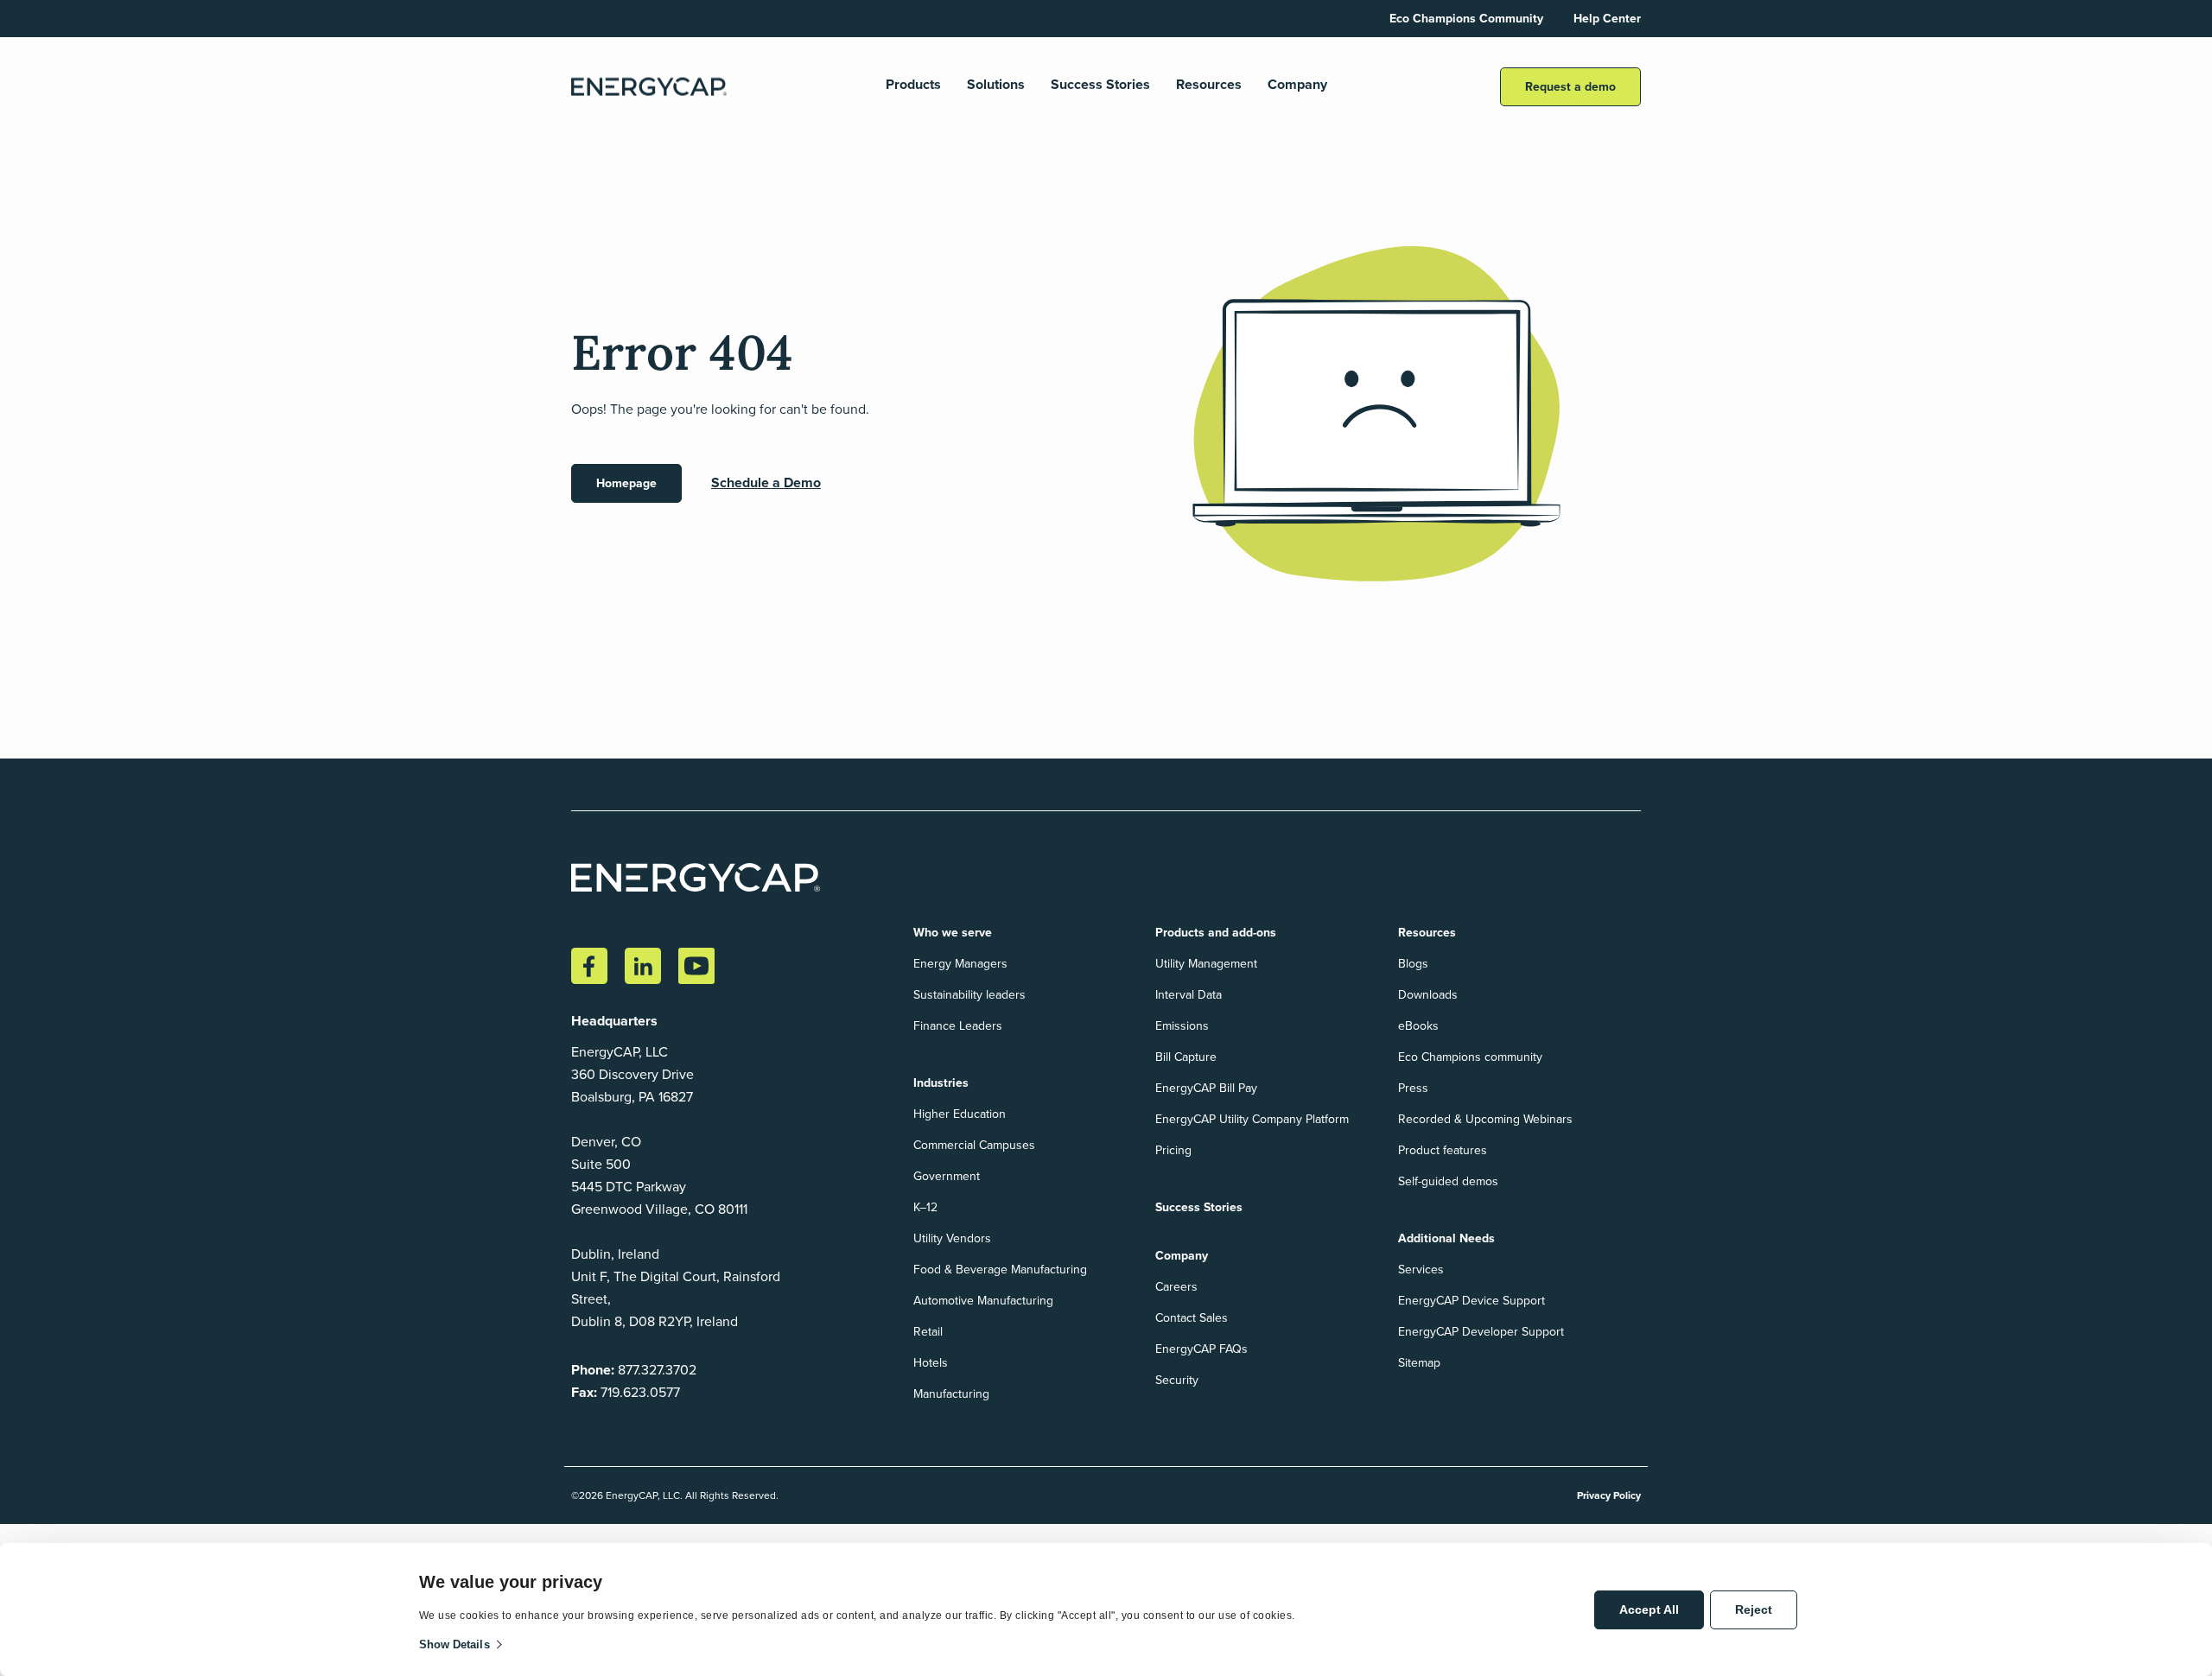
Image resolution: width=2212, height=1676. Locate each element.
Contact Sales (1192, 1318)
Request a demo (1570, 87)
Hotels (931, 1363)
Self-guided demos (1448, 1181)
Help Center (1607, 19)
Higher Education (960, 1114)
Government (947, 1176)
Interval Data (1189, 995)
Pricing (1173, 1150)
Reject (1754, 1609)
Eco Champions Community (1466, 19)
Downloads (1428, 995)
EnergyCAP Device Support (1471, 1301)
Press (1413, 1088)
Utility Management (1206, 964)
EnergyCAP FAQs (1201, 1349)
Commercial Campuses (974, 1145)
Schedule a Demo (766, 482)
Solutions (996, 85)
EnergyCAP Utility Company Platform (1252, 1119)
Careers (1176, 1287)
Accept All (1649, 1609)
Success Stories (1100, 85)
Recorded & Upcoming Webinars (1485, 1119)
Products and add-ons (1216, 933)
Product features (1443, 1150)
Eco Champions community (1470, 1057)
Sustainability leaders (969, 995)
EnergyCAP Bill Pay (1206, 1088)
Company (1297, 85)
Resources (1209, 85)
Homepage (626, 483)
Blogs (1413, 964)
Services (1421, 1270)
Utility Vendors (952, 1238)
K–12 (925, 1207)
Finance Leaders (958, 1026)
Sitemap (1419, 1363)
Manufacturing (951, 1394)
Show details (454, 1644)
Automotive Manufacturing (983, 1301)
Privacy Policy (1609, 1495)
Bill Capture (1186, 1057)
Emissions (1182, 1026)
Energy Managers (960, 964)
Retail (928, 1332)
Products (913, 85)
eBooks (1418, 1026)
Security (1177, 1380)
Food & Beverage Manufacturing (1000, 1270)
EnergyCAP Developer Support (1481, 1332)
